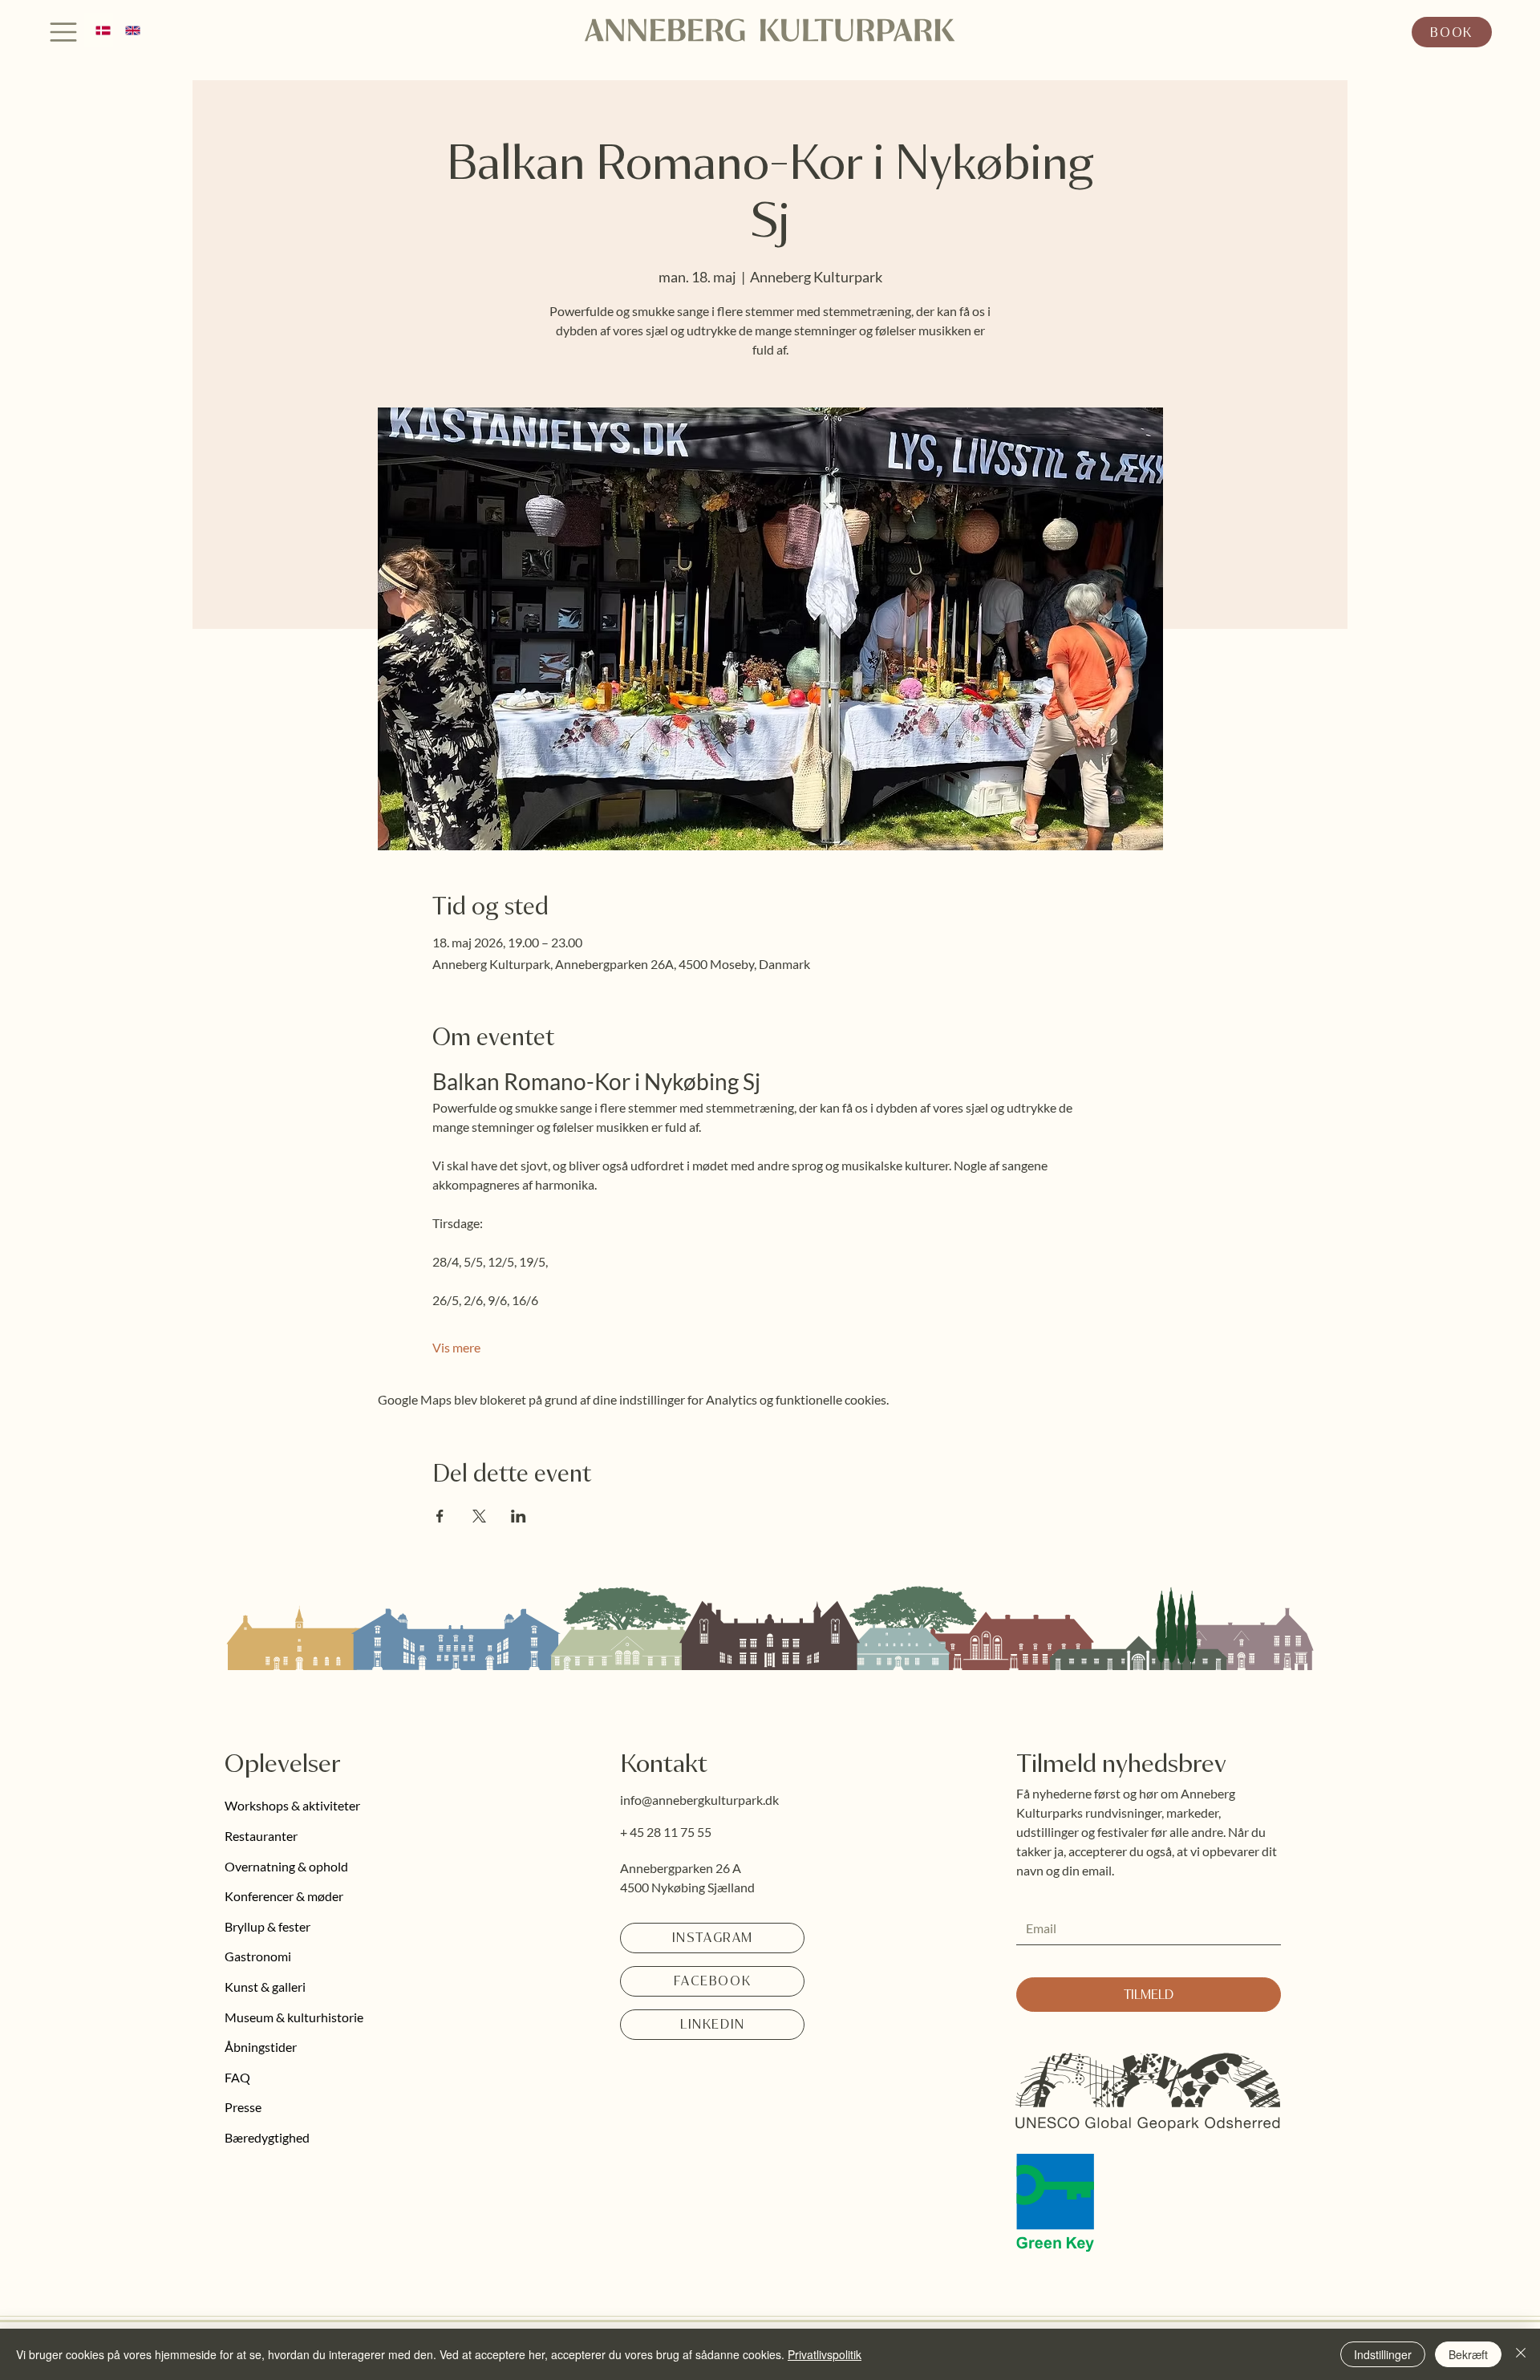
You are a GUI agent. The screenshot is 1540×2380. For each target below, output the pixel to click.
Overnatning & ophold (286, 1866)
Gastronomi (258, 1956)
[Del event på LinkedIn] (519, 1516)
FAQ (237, 2077)
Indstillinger (1383, 2354)
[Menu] (64, 32)
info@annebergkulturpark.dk (699, 1800)
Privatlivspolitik (825, 2354)
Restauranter (261, 1836)
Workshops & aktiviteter (292, 1805)
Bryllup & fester (267, 1926)
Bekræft (1468, 2354)
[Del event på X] (479, 1516)
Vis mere (456, 1347)
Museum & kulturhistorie (294, 2017)
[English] (128, 30)
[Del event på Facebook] (440, 1516)
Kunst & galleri (265, 1987)
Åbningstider (261, 2047)
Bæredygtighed (267, 2137)
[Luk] (1521, 2354)
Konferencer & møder (284, 1896)
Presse (243, 2107)
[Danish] (99, 30)
